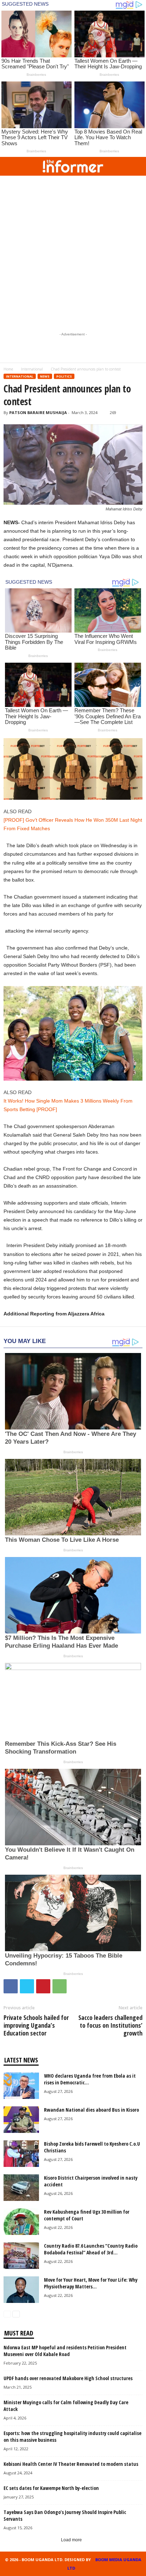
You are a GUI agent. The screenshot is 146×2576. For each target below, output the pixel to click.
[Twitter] (27, 1986)
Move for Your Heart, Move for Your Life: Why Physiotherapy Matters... (91, 2283)
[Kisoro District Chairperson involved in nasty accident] (21, 2188)
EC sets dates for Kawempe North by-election (51, 2488)
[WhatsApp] (60, 1986)
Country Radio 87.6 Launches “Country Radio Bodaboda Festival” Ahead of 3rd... (91, 2249)
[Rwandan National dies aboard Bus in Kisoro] (21, 2120)
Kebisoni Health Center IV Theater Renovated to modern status (71, 2464)
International (32, 369)
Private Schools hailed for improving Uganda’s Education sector (36, 2025)
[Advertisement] (73, 252)
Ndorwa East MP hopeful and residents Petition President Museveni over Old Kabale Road (65, 2351)
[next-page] (16, 2314)
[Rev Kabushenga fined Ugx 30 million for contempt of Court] (21, 2222)
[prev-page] (7, 2314)
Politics (64, 376)
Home (8, 369)
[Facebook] (11, 1986)
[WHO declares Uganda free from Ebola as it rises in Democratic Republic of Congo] (21, 2086)
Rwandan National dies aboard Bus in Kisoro (91, 2110)
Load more (71, 2540)
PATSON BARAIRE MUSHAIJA (38, 412)
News (45, 376)
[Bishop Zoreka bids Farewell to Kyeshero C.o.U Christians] (21, 2154)
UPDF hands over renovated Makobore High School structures (68, 2378)
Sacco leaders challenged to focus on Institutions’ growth (110, 2025)
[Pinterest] (43, 1986)
